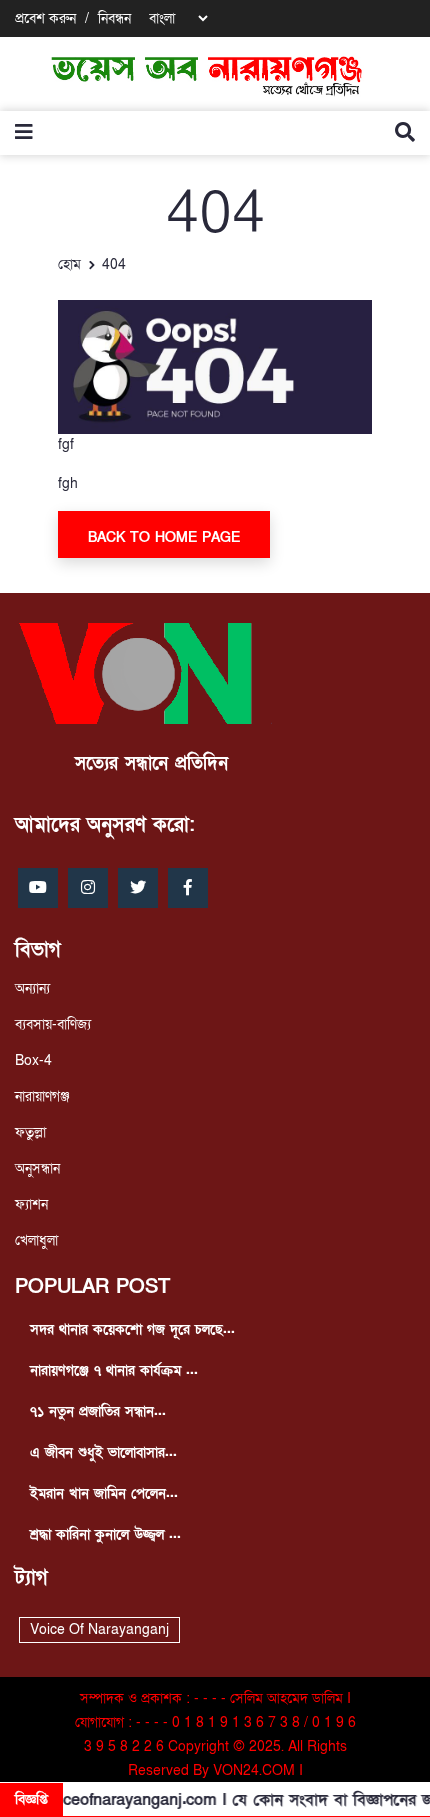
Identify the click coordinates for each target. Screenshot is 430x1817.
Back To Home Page (164, 537)
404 (114, 264)
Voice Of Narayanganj (99, 1629)
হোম (69, 264)
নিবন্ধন (114, 18)
